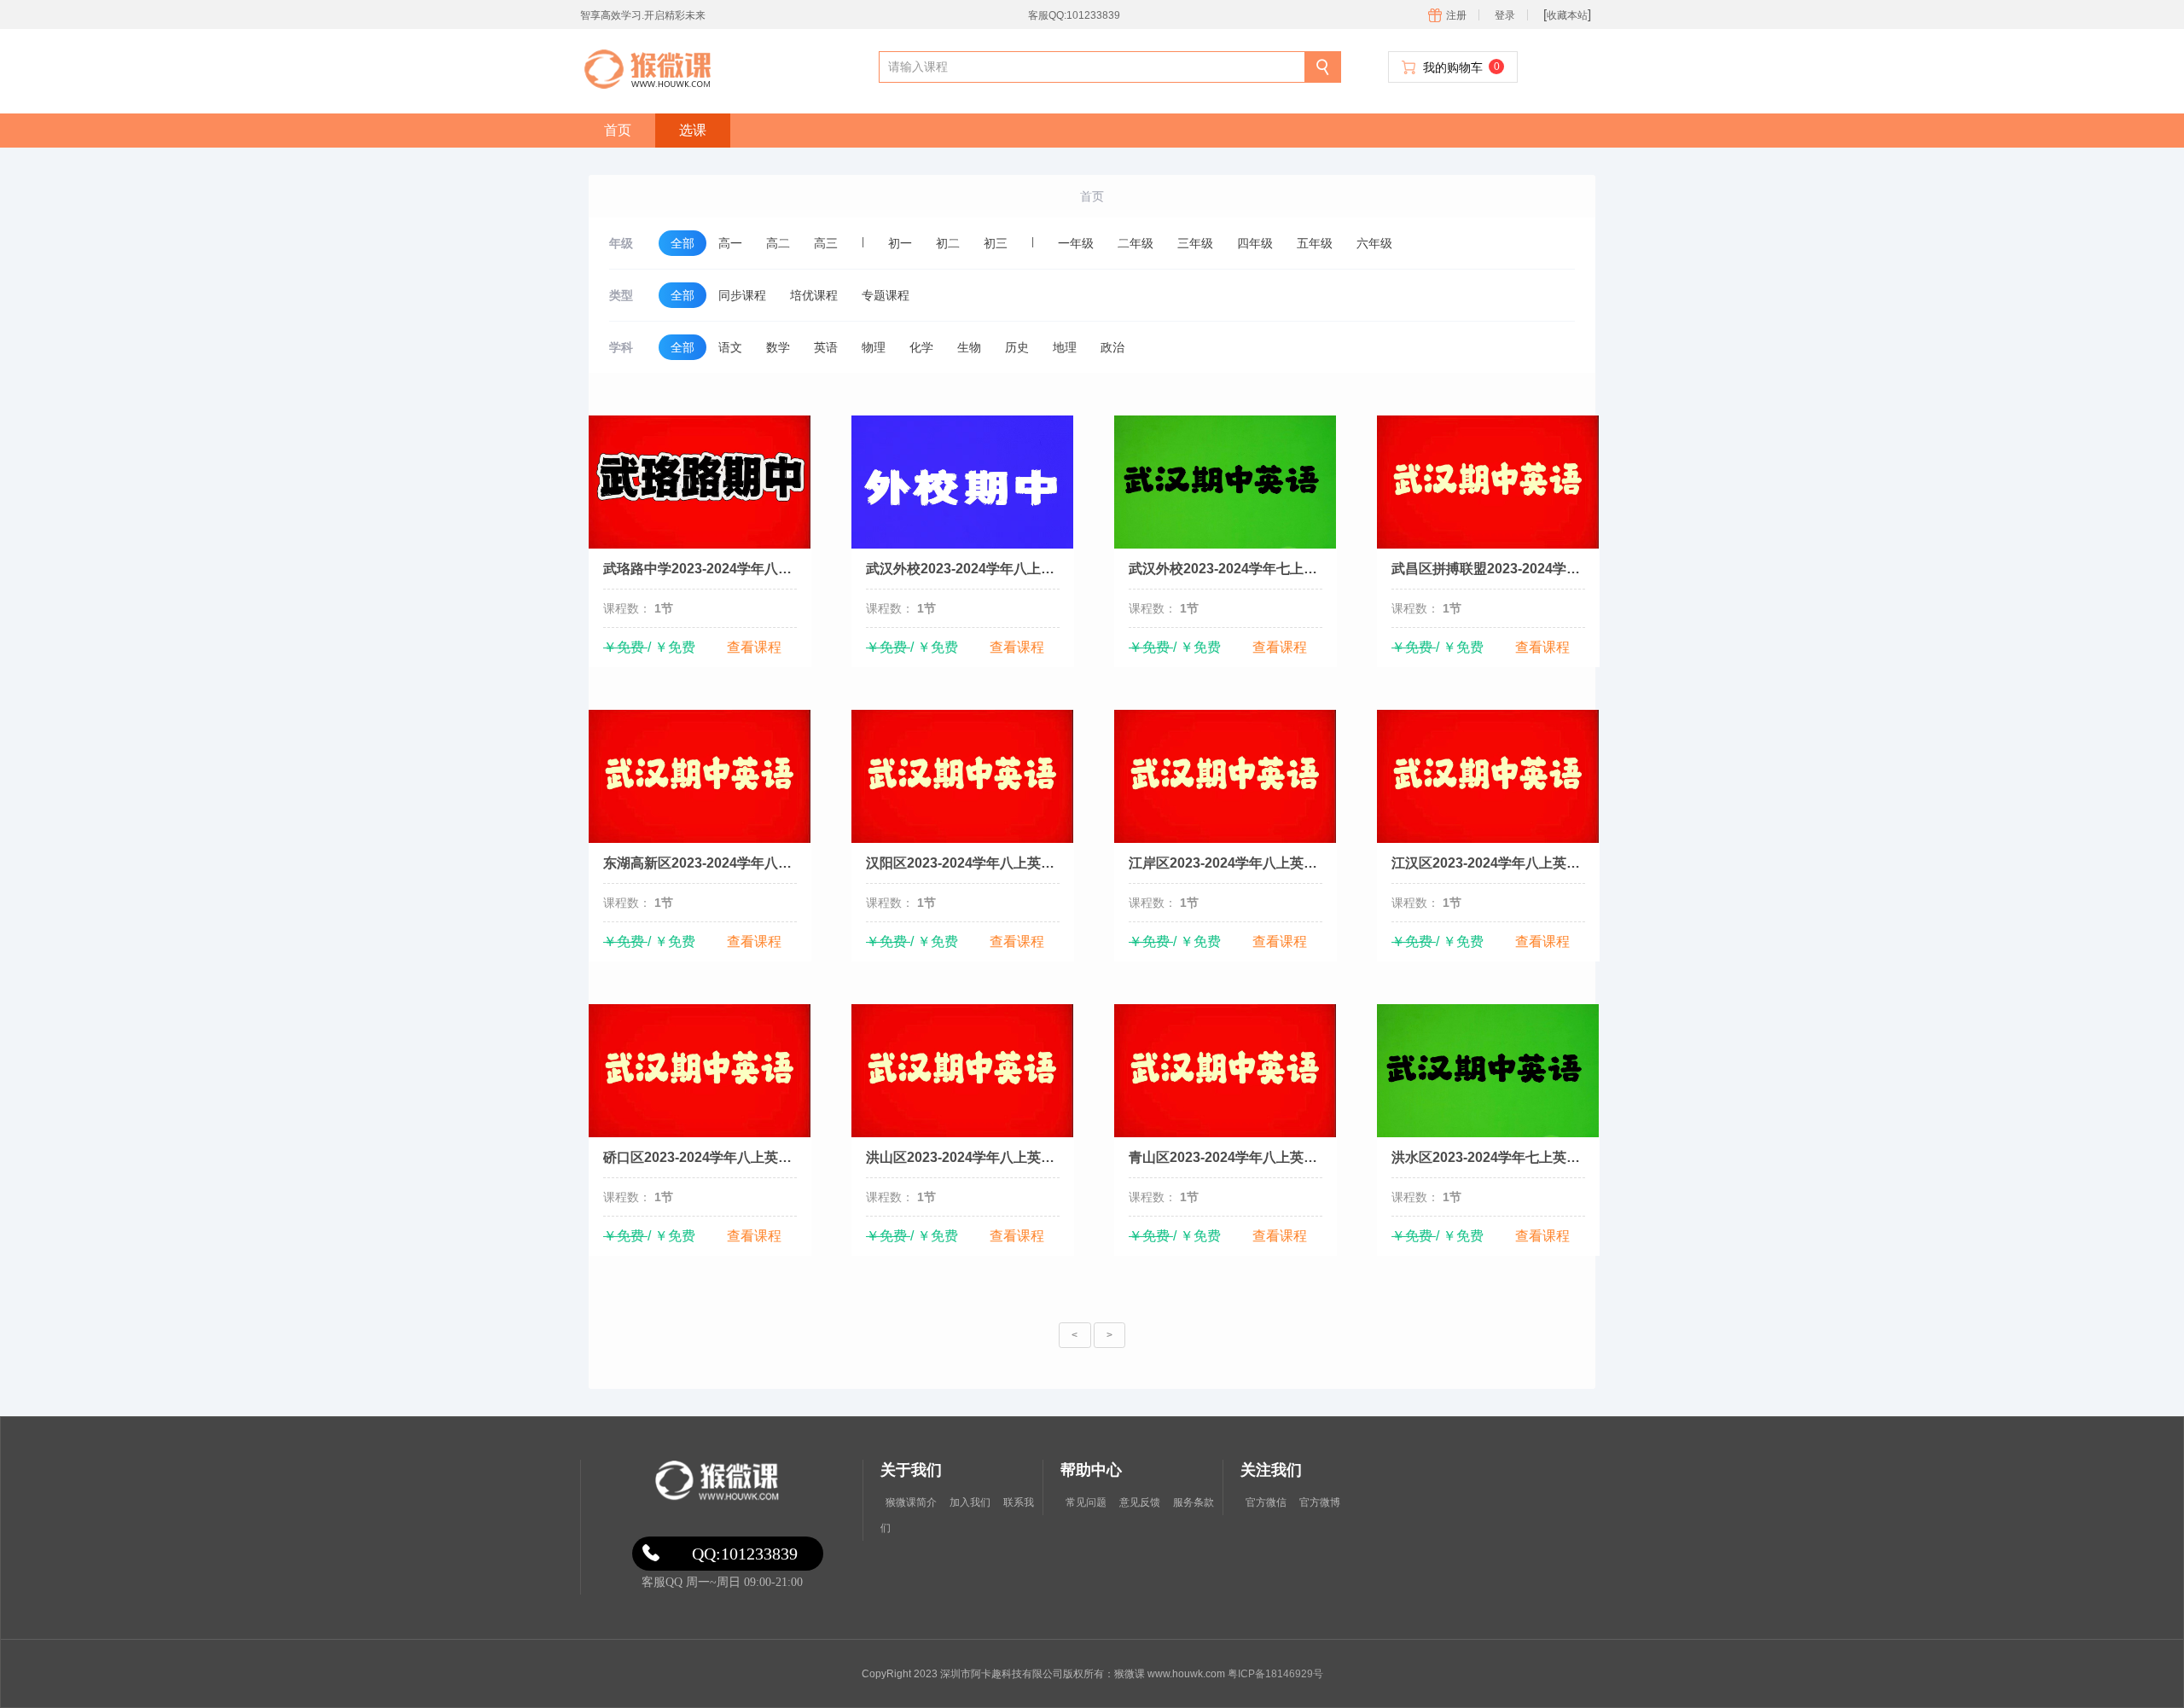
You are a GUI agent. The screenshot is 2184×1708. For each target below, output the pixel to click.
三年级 (1195, 243)
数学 (778, 347)
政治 (1112, 347)
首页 (618, 130)
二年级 (1136, 243)
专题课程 (886, 295)
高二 (778, 243)
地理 (1065, 347)
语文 (730, 347)
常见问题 (1086, 1502)
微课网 (714, 1481)
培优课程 (814, 295)
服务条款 (1194, 1502)
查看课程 (754, 647)
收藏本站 (1567, 15)
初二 (948, 243)
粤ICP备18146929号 (1275, 1674)
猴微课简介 (911, 1502)
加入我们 (970, 1502)
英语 (826, 347)
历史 (1017, 347)
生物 (969, 347)
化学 (921, 347)
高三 (826, 243)
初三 (996, 243)
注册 (1456, 15)
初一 (900, 243)
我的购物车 (1461, 67)
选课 (693, 130)
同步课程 (742, 295)
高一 (730, 243)
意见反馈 (1140, 1502)
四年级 (1255, 243)
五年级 (1315, 243)
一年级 (1076, 243)
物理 (874, 347)
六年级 (1374, 243)
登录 (1505, 15)
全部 (682, 243)
